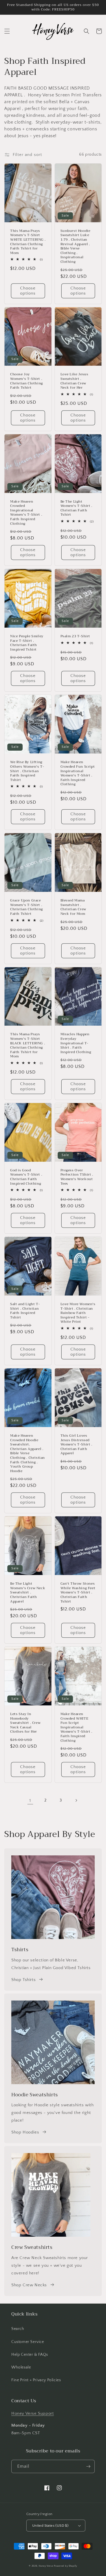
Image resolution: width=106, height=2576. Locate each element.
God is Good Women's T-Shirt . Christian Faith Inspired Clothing (26, 1177)
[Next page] (76, 1800)
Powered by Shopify (66, 2566)
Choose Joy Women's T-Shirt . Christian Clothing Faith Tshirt (27, 381)
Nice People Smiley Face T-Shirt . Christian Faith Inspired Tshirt (27, 643)
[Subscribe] (88, 2466)
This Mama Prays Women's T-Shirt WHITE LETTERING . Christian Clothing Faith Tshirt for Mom (28, 242)
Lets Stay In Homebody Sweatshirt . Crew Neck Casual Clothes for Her (25, 1723)
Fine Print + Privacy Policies (36, 2380)
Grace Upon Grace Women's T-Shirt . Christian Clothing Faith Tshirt (27, 907)
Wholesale (21, 2367)
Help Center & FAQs (30, 2355)
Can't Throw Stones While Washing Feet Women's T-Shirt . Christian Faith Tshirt (78, 1593)
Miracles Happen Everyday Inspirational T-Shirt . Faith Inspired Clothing (76, 1043)
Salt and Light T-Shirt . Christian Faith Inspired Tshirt (25, 1311)
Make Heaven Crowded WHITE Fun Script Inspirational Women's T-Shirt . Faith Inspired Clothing (76, 1727)
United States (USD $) (50, 2526)
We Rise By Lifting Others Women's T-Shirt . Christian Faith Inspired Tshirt (27, 771)
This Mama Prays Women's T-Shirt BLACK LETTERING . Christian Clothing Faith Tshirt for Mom (28, 1045)
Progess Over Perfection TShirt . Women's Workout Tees (77, 1177)
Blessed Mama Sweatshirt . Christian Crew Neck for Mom (73, 907)
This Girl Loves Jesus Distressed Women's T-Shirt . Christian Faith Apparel (76, 1445)
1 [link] (30, 1801)
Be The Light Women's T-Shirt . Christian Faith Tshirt (76, 508)
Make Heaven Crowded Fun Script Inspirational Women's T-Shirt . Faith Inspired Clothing (78, 773)
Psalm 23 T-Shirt (75, 636)
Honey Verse (46, 2566)
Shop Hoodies (25, 2132)
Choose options (28, 291)
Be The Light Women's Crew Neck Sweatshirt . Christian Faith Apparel (28, 1593)
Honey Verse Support (33, 2413)
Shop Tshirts (23, 1980)
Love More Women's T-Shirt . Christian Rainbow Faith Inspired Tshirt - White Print (78, 1313)
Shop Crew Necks (29, 2285)
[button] (7, 31)
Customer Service (28, 2342)
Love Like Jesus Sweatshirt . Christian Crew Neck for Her (74, 381)
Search (18, 2329)
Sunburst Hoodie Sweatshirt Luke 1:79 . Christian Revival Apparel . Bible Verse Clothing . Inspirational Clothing (75, 246)
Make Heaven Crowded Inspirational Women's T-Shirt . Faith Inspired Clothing (26, 513)
